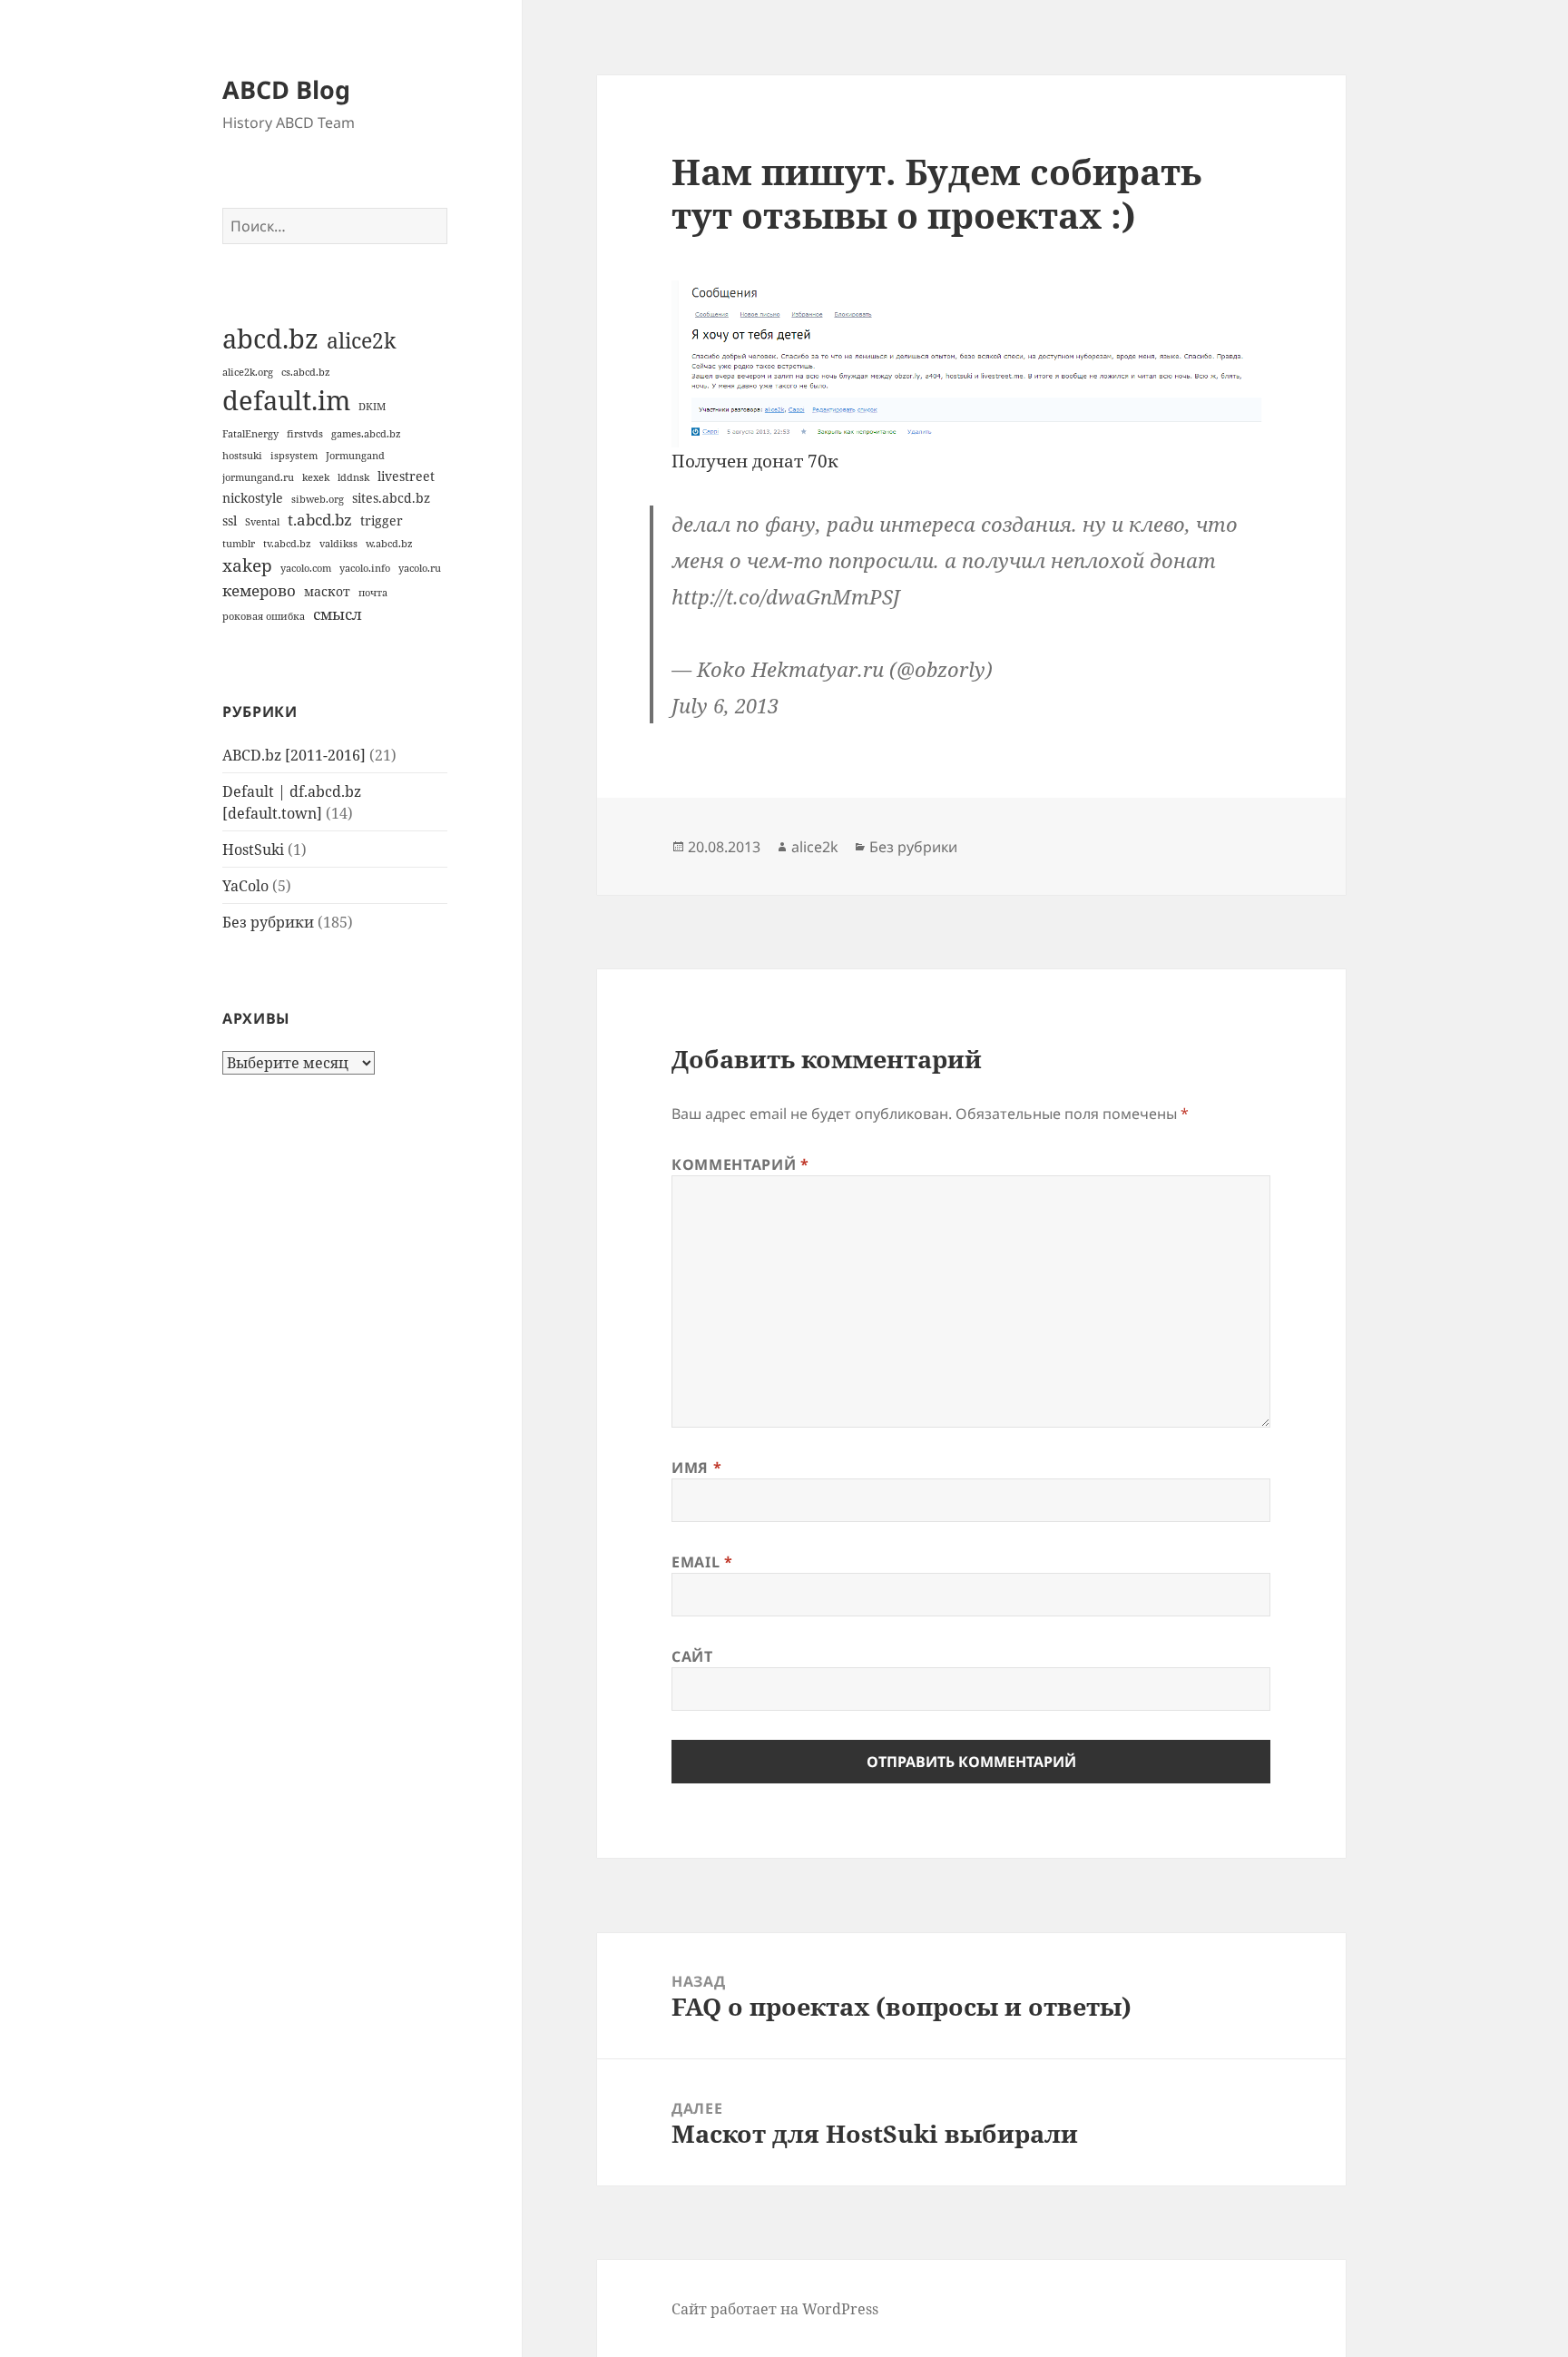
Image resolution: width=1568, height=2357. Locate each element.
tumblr (239, 544)
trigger (382, 521)
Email (702, 1562)
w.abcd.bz (389, 544)
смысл (338, 614)
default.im (286, 400)
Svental (262, 522)
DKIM (372, 407)
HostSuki (253, 850)
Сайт (692, 1656)
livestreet (406, 476)
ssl (230, 521)
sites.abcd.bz (391, 498)
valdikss (338, 544)
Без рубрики (268, 922)
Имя (696, 1468)
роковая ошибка (264, 616)
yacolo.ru (420, 568)
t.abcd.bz (320, 520)
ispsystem (294, 456)
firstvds (305, 434)
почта (373, 593)
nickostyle (253, 498)
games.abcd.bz (366, 434)
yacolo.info (365, 568)
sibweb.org (318, 499)
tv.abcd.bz (287, 544)
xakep (247, 565)
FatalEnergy (250, 434)
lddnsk (353, 477)
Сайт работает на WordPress (775, 2309)
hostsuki (242, 456)
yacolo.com (306, 568)
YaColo (245, 886)
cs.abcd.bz (306, 372)
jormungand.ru (258, 477)
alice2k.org (248, 372)
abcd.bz (270, 339)
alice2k (361, 340)
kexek (316, 477)
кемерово (259, 590)
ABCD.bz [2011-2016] (294, 755)
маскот (327, 591)
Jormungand (355, 456)
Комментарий (740, 1164)
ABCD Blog (286, 89)
